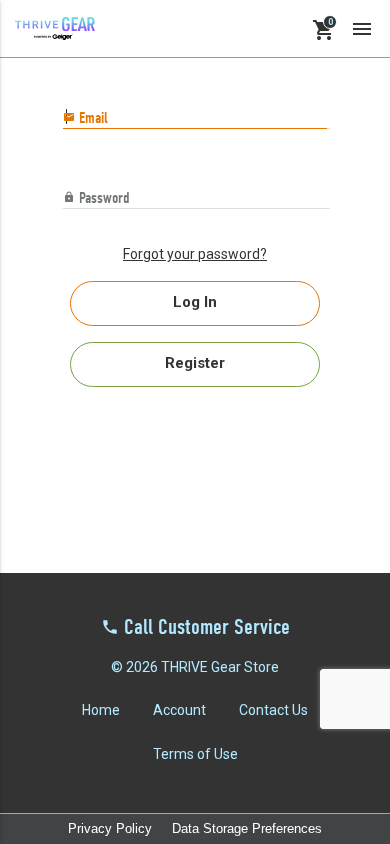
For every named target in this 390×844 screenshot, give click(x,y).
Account (179, 710)
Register (195, 363)
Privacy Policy (110, 828)
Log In (195, 302)
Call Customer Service (207, 629)
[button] (362, 28)
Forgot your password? (195, 254)
